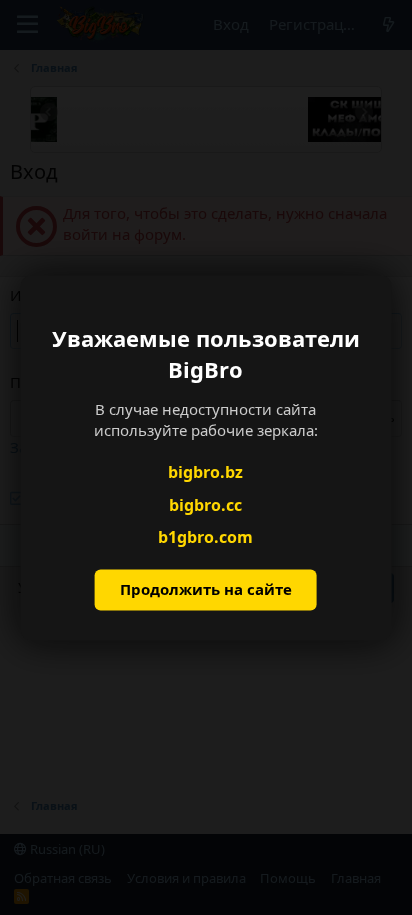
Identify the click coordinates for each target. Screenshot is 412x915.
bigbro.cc (205, 505)
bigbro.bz (205, 473)
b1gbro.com (205, 538)
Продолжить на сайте (206, 589)
